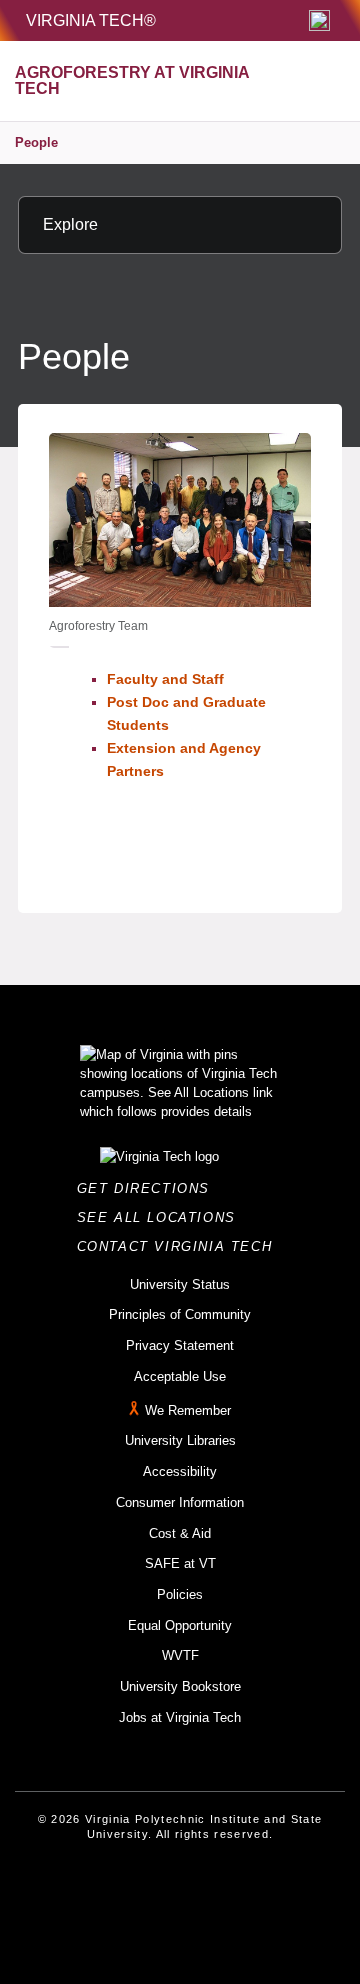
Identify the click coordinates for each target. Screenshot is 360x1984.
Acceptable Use (180, 1376)
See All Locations (162, 1217)
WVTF (180, 1655)
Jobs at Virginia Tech (180, 1717)
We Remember (188, 1410)
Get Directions (149, 1188)
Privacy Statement (180, 1345)
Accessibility (180, 1471)
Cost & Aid (180, 1533)
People (36, 142)
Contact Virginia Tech (180, 1246)
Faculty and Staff (165, 679)
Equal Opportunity (180, 1625)
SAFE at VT (180, 1563)
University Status (180, 1284)
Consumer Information (180, 1502)
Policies (180, 1594)
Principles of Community (180, 1314)
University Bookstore (180, 1686)
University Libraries (180, 1440)
